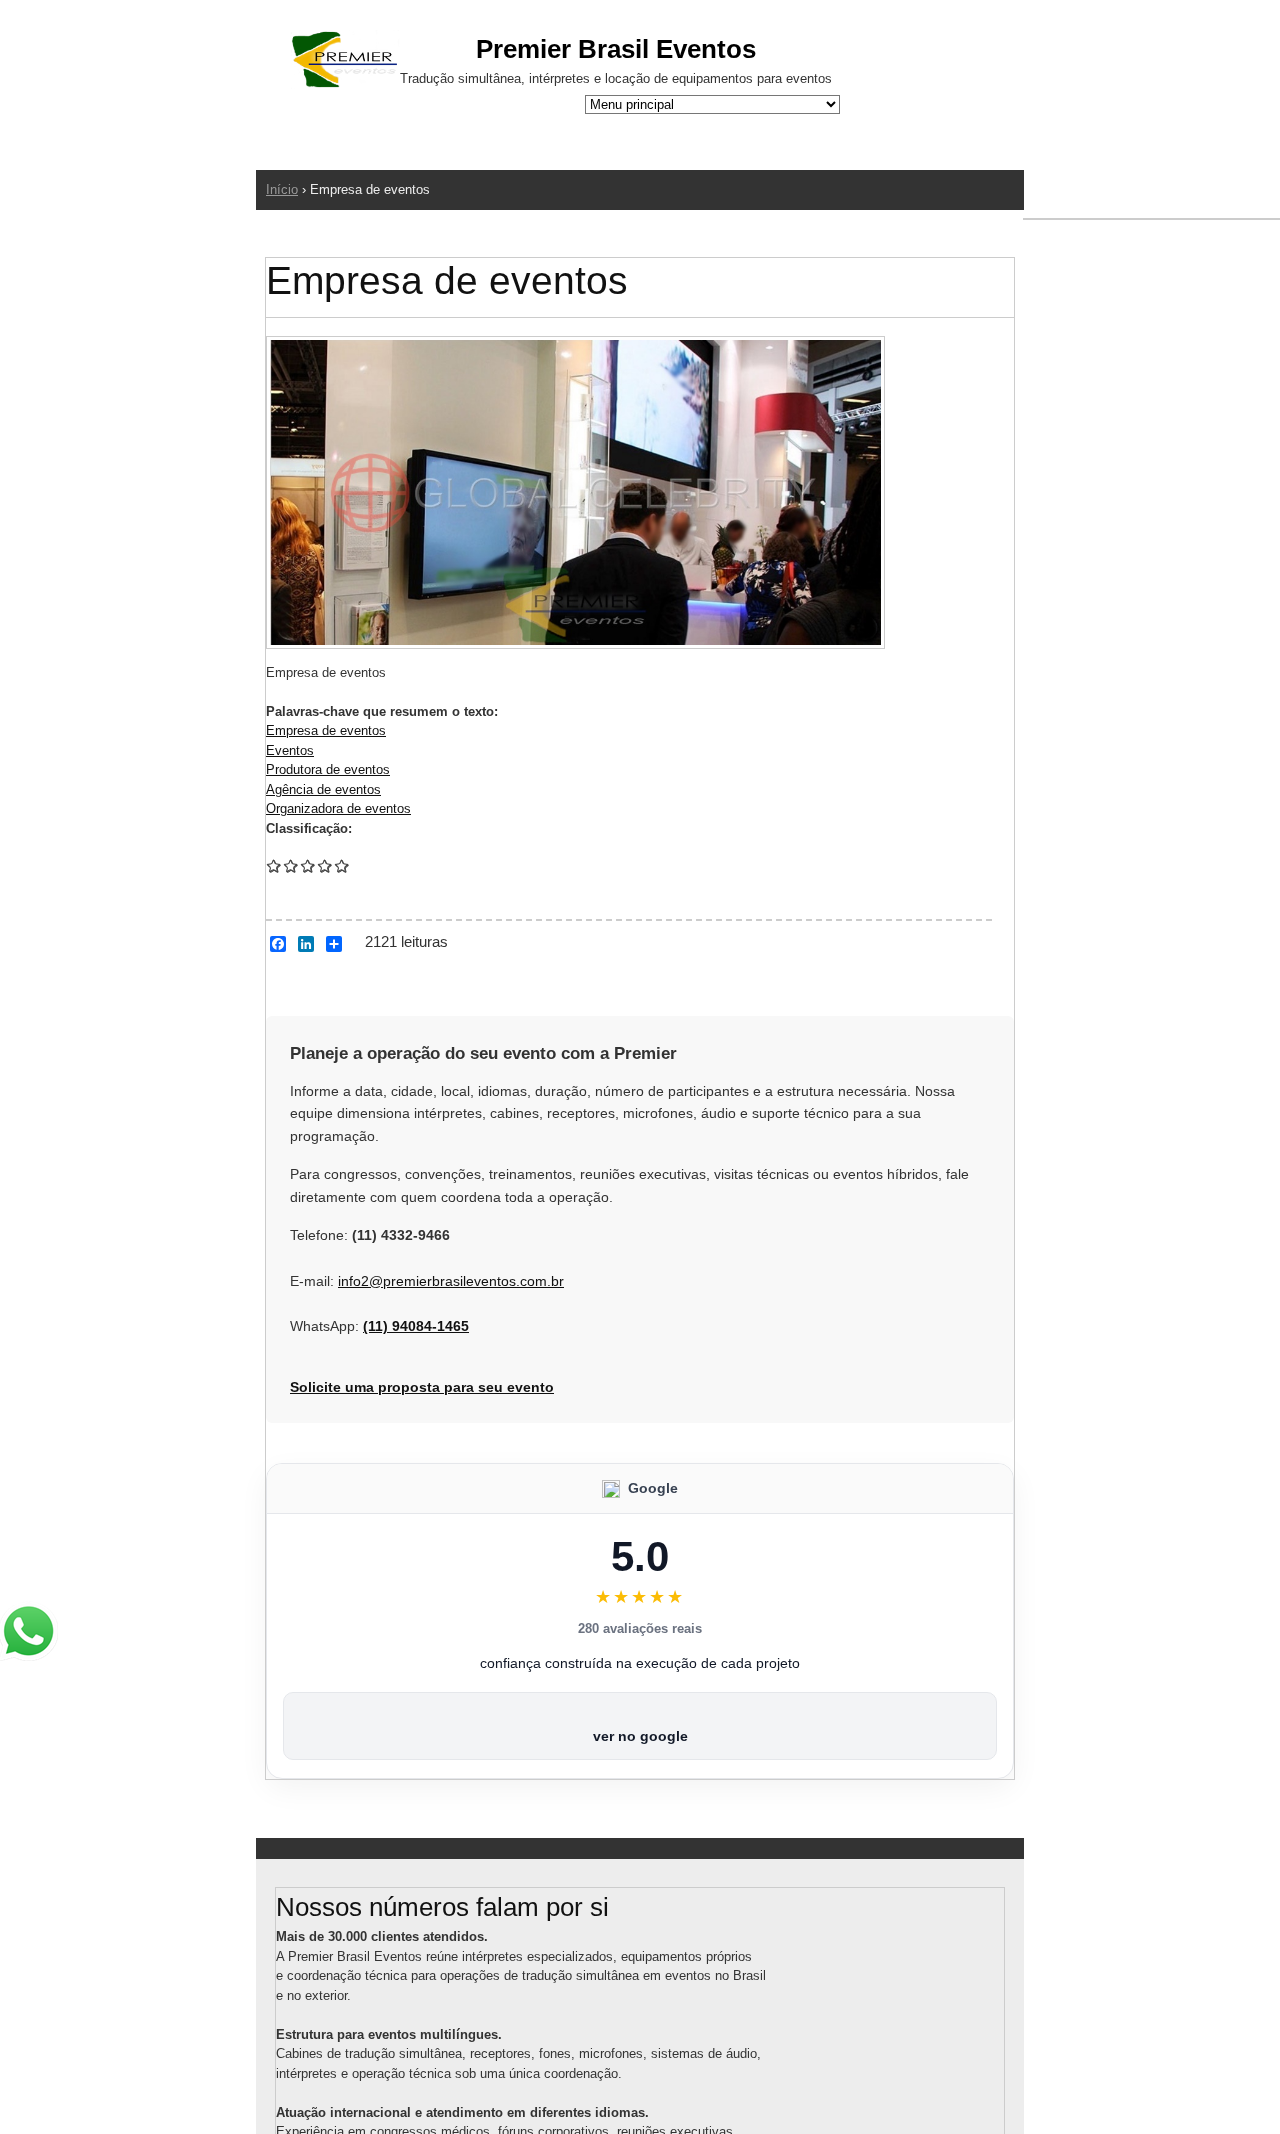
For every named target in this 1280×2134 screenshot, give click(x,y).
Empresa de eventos (326, 730)
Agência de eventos (323, 789)
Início (282, 189)
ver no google (640, 1736)
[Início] (345, 62)
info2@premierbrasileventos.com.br (451, 1281)
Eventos (290, 750)
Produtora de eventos (328, 769)
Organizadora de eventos (338, 808)
